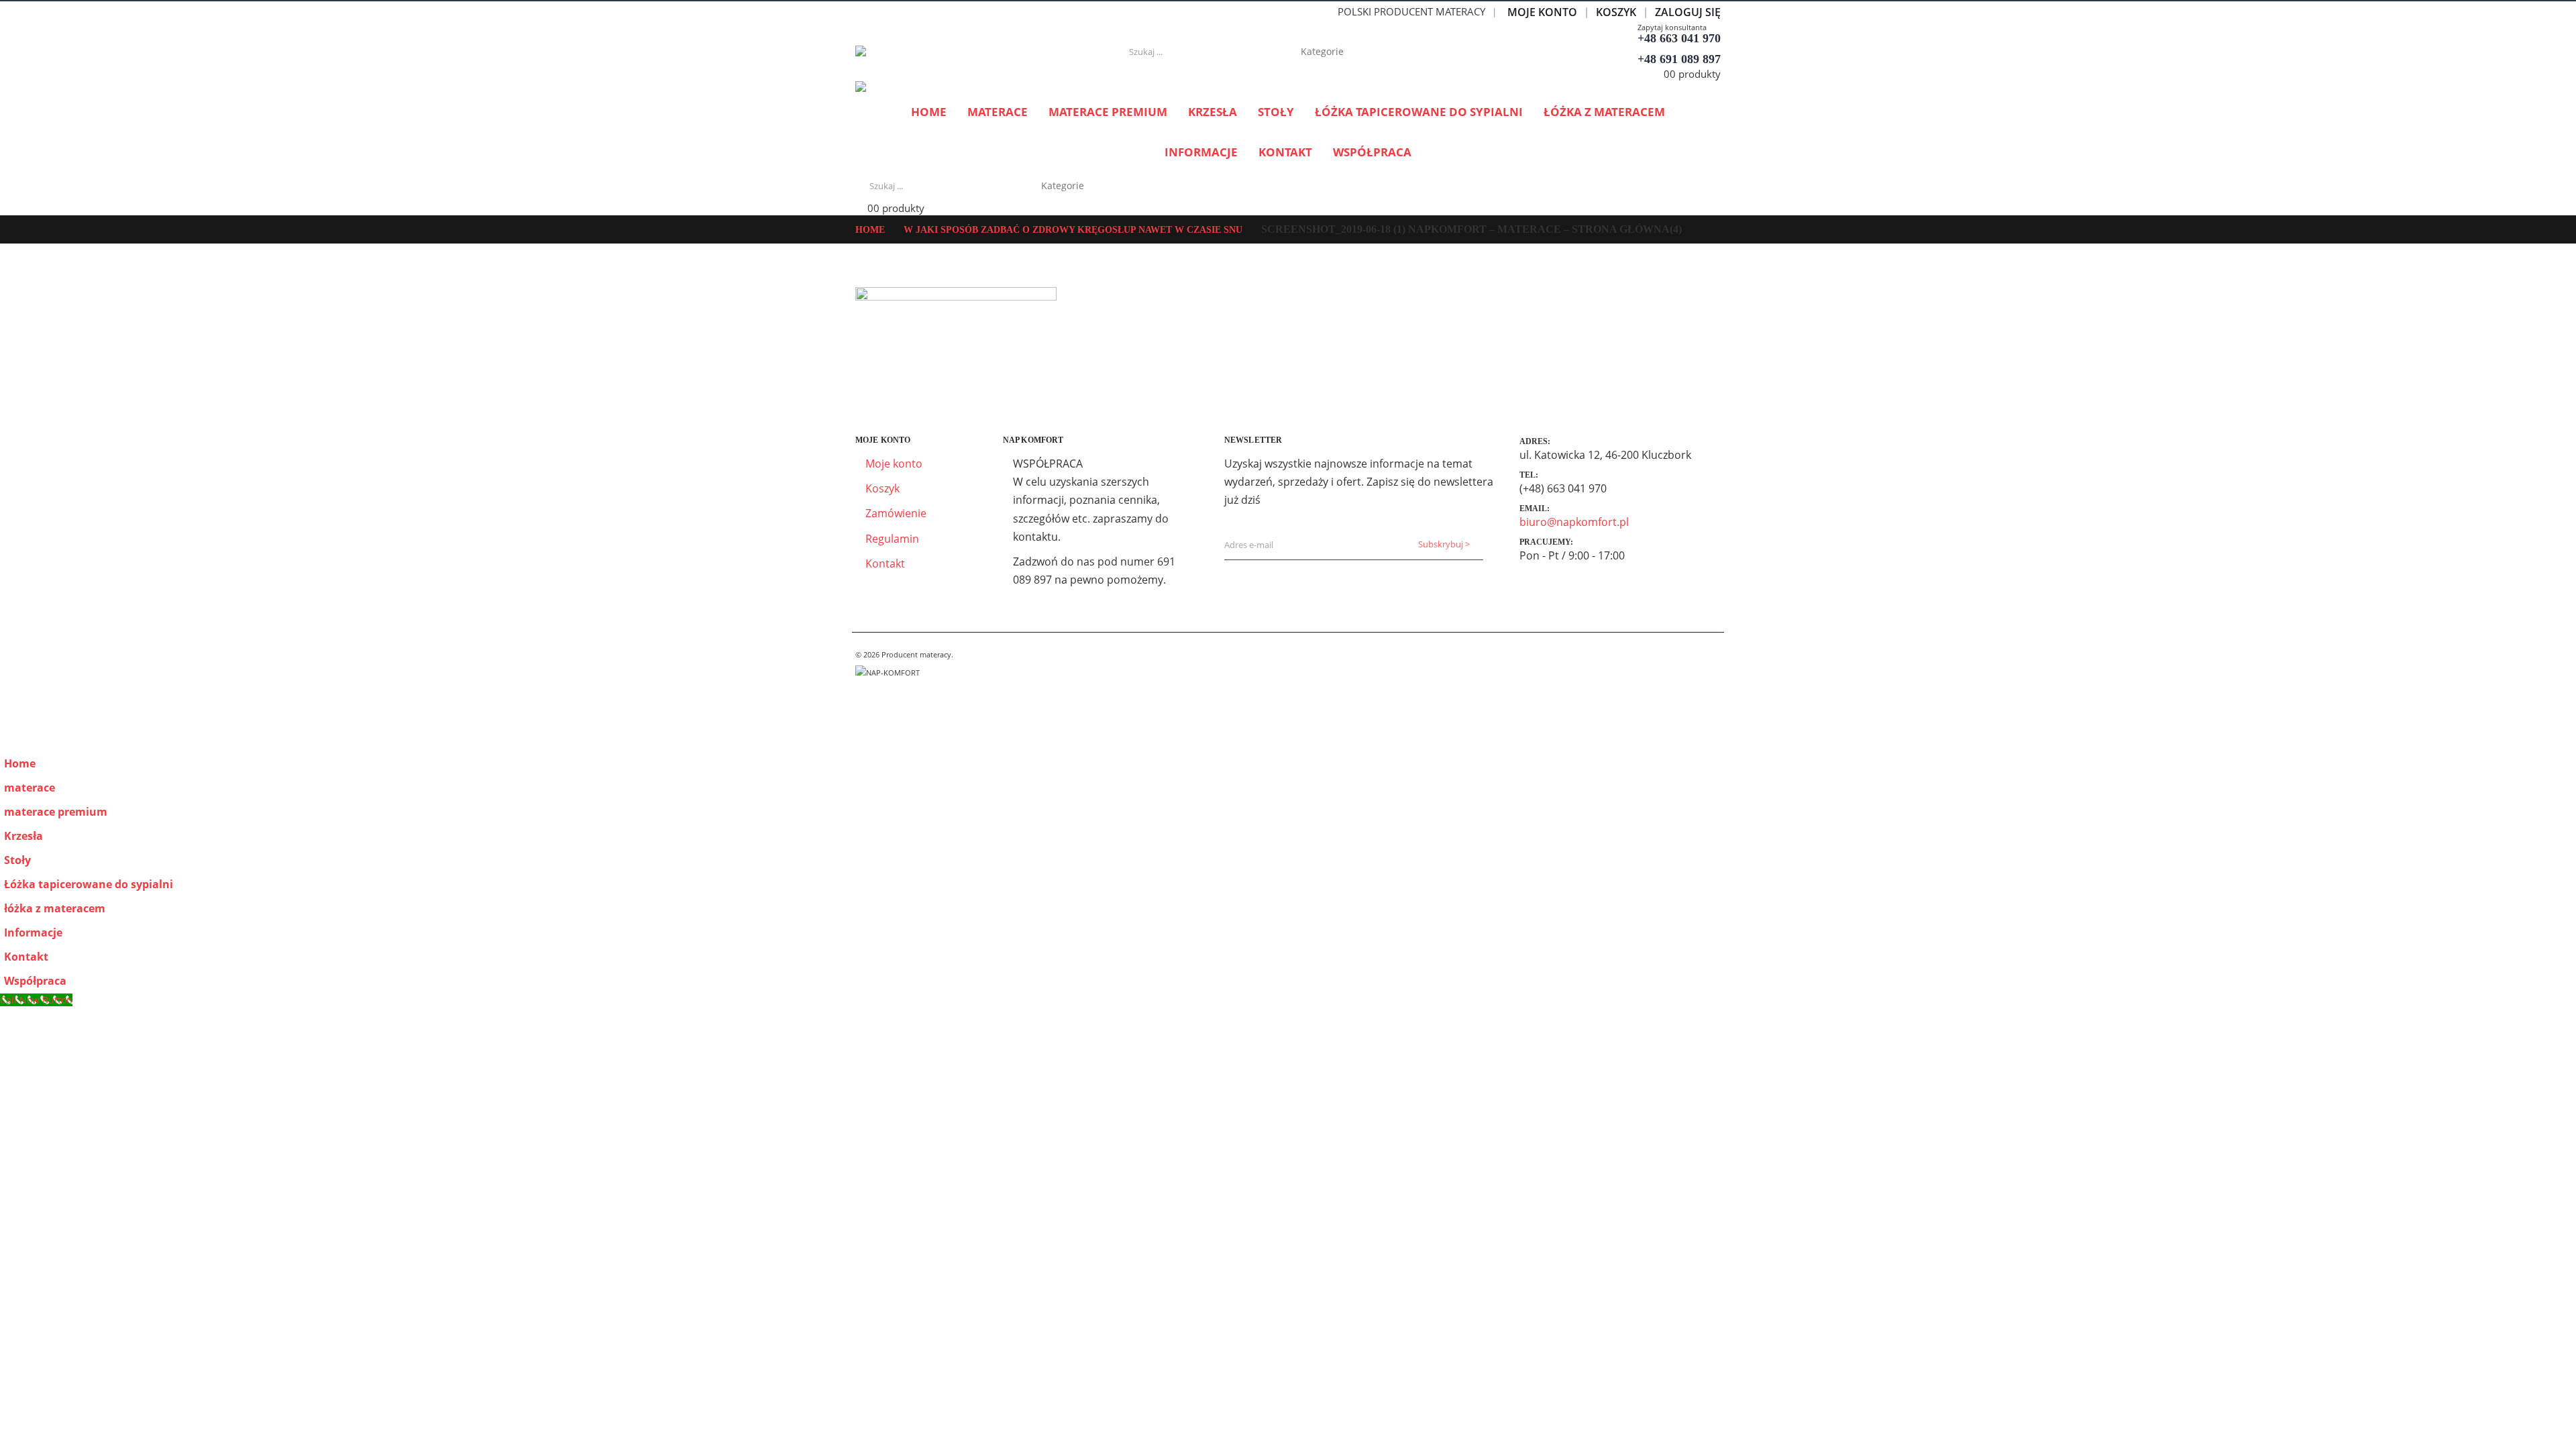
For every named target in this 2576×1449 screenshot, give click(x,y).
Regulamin (892, 539)
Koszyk (1616, 12)
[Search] (1402, 52)
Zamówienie (896, 513)
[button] (8, 742)
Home (929, 112)
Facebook (867, 688)
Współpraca (1372, 152)
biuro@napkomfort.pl (1574, 522)
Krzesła (1213, 112)
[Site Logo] (939, 52)
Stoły (1276, 112)
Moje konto (1542, 12)
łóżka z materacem (1604, 112)
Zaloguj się (1688, 12)
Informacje (1201, 152)
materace (998, 112)
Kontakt (1285, 152)
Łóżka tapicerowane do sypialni (1419, 112)
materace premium (1108, 112)
